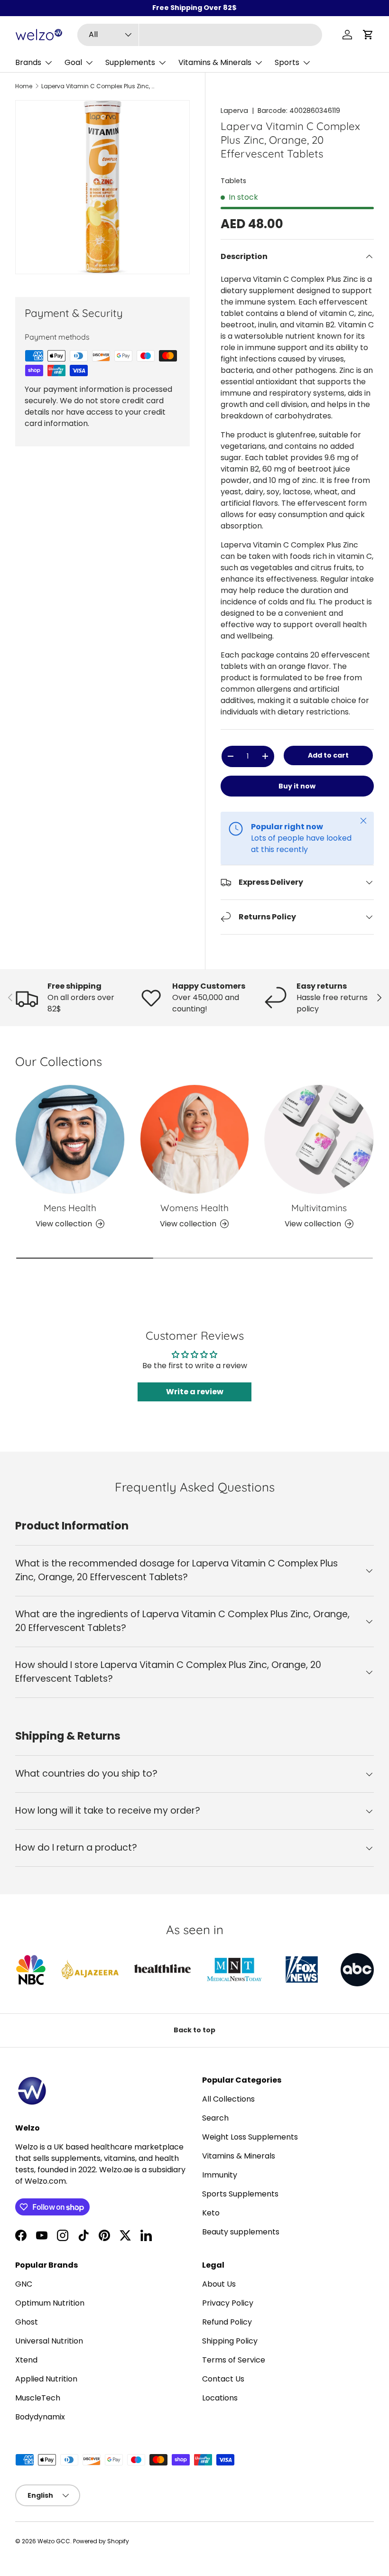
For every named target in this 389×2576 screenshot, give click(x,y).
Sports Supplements (240, 2194)
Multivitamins (319, 1208)
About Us (219, 2284)
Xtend (26, 2360)
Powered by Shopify (101, 2541)
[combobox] (200, 35)
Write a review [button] (195, 1392)
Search (215, 2118)
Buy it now (297, 786)
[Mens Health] (70, 1139)
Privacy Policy (228, 2303)
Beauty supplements (241, 2232)
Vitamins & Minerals (239, 2156)
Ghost (27, 2322)
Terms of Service (234, 2360)
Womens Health (194, 1208)
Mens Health (70, 1208)
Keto (211, 2213)
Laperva (234, 111)
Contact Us (223, 2379)
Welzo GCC (54, 2541)
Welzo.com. (46, 2181)
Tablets (233, 181)
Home (24, 86)
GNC (24, 2284)
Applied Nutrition (46, 2379)
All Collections (228, 2099)
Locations (220, 2398)
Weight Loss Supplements (250, 2137)
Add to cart (328, 755)
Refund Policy (227, 2322)
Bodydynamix (40, 2417)
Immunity (220, 2175)
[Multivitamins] (319, 1139)
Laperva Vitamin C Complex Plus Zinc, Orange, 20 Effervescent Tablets (98, 86)
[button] (368, 35)
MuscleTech (38, 2398)
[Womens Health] (195, 1139)
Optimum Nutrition (50, 2303)
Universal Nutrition (49, 2341)
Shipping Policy (230, 2341)
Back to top (194, 2030)
